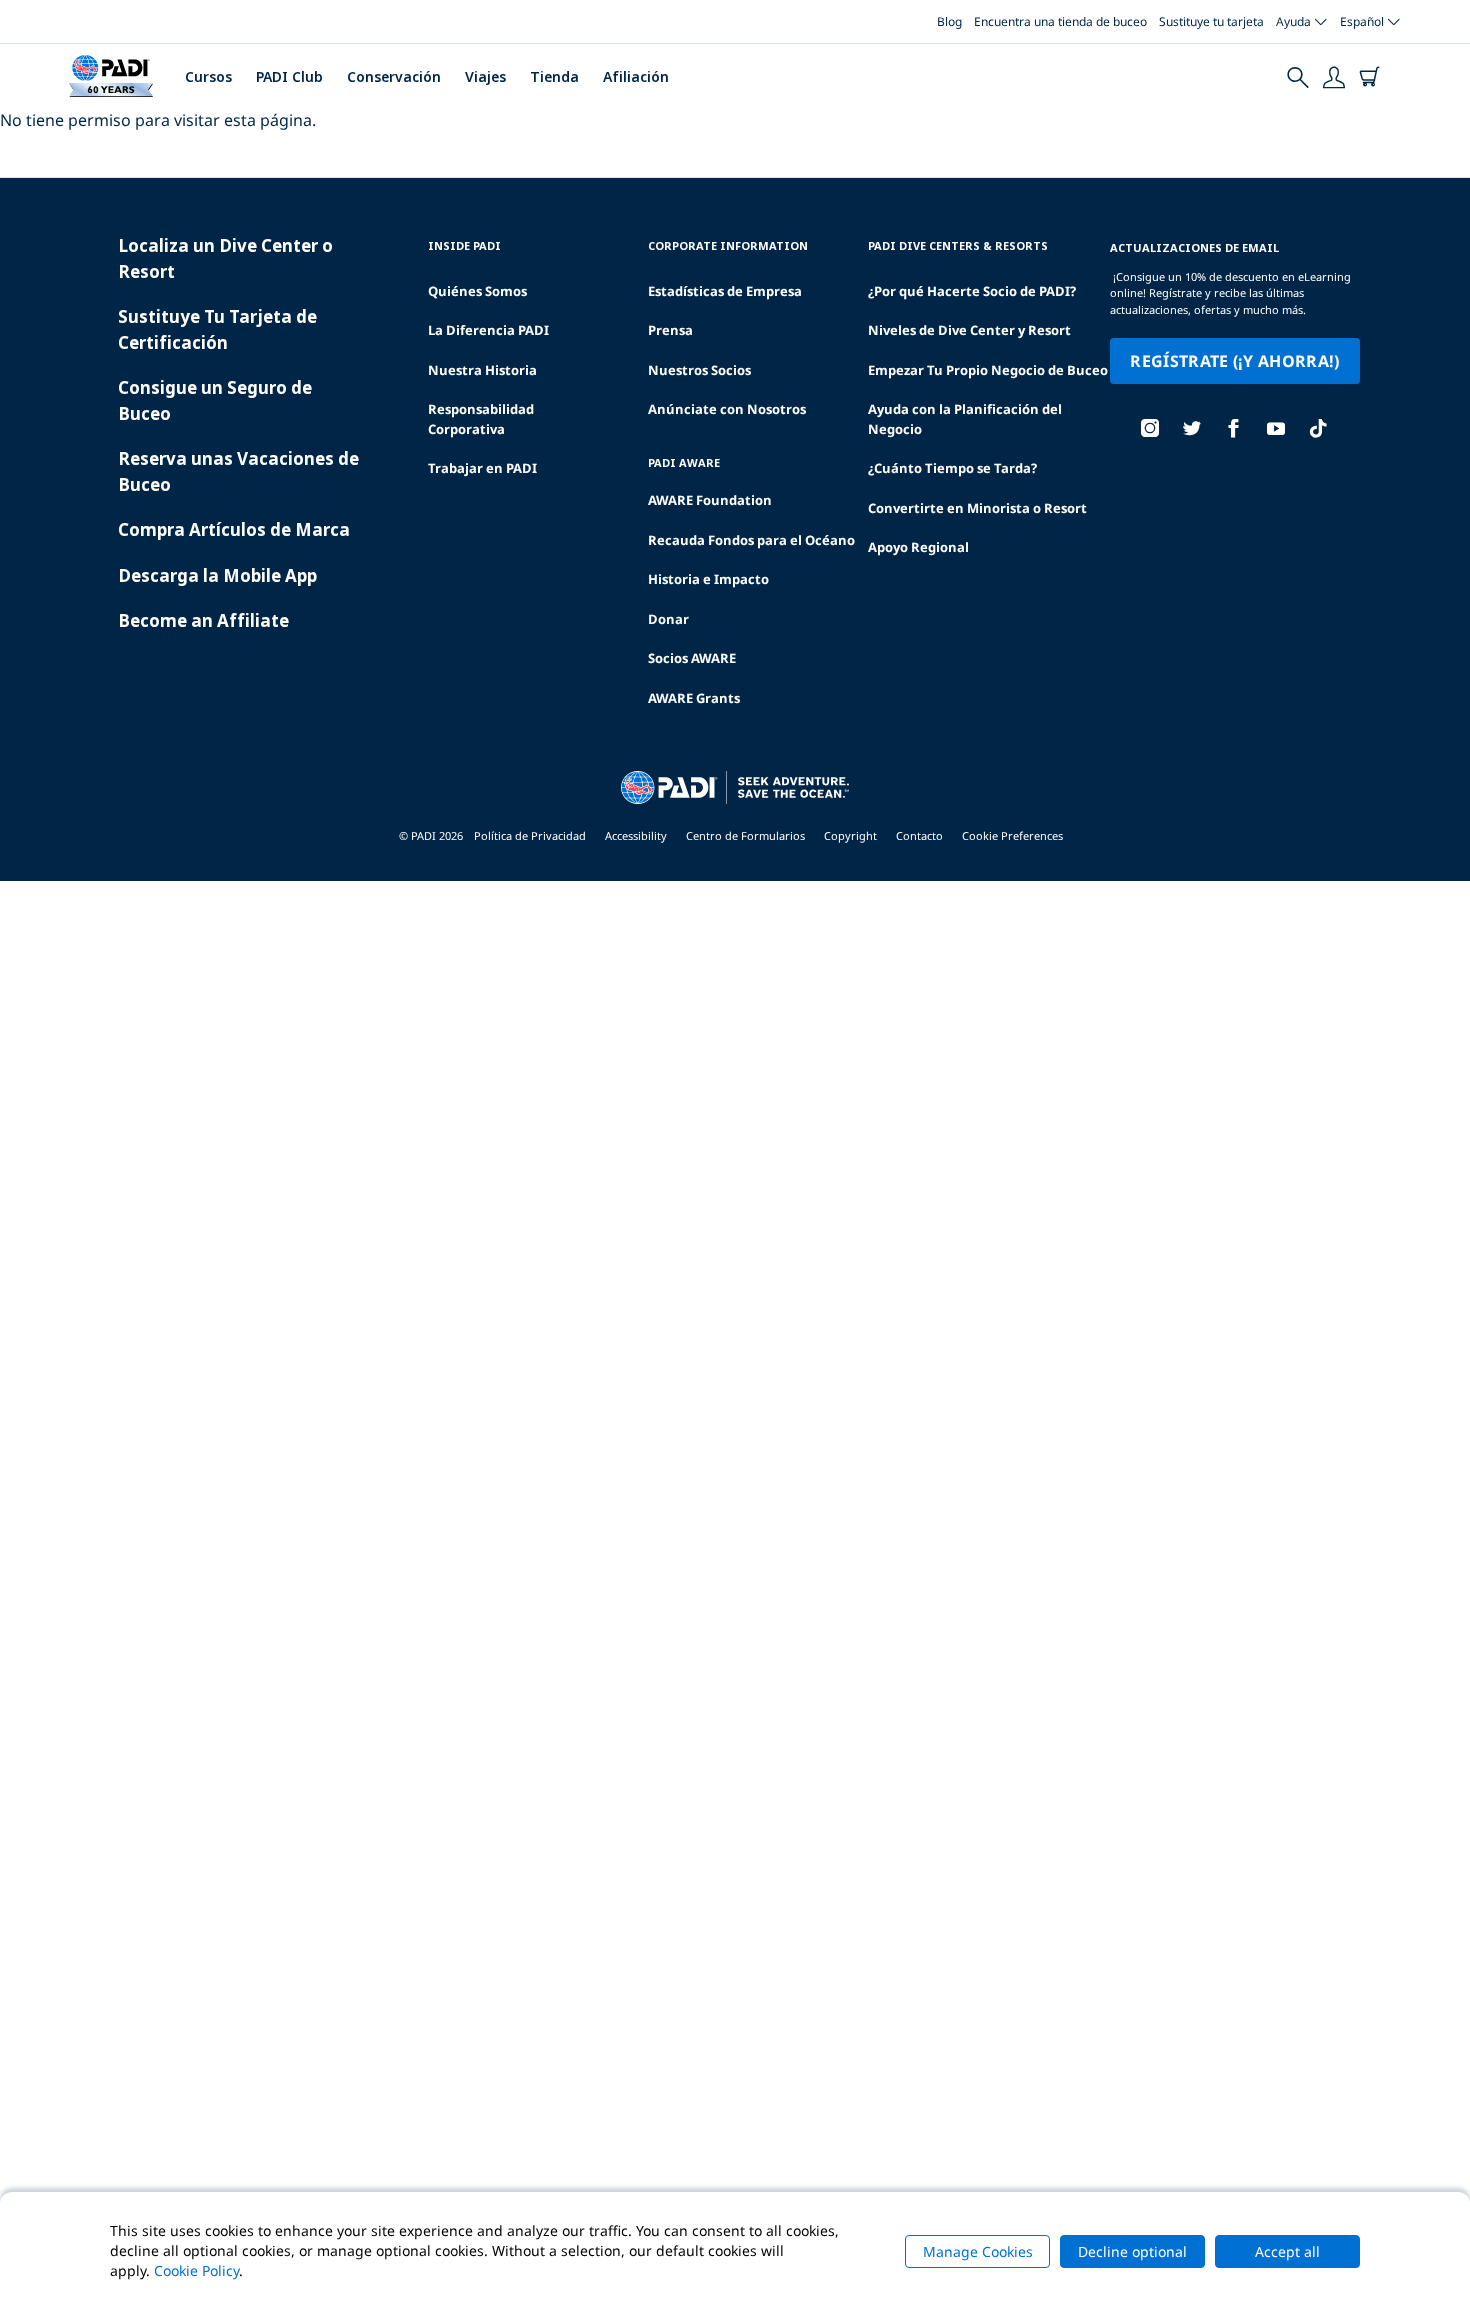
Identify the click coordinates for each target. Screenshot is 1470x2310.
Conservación (394, 76)
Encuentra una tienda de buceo (1060, 21)
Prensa (670, 330)
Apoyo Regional (918, 547)
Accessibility (636, 835)
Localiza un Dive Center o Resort (225, 258)
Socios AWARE (692, 658)
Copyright (850, 835)
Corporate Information (728, 245)
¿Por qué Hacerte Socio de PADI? (972, 291)
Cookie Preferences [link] (1012, 835)
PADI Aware (684, 462)
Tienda (554, 76)
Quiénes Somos (477, 291)
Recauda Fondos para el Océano (751, 540)
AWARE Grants (694, 698)
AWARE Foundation (710, 500)
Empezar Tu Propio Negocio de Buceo (988, 370)
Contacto (919, 835)
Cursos (208, 76)
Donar (668, 619)
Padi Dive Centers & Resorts (958, 245)
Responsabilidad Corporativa (481, 419)
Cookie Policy (196, 2270)
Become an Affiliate (203, 620)
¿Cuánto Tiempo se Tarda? (952, 468)
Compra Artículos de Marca (234, 529)
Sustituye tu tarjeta (1211, 21)
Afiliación (636, 76)
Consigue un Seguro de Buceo (215, 400)
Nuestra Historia (482, 370)
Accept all (1287, 2251)
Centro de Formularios (745, 835)
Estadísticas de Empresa (725, 291)
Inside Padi (464, 245)
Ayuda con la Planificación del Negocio (965, 419)
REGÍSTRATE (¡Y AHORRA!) (1234, 361)
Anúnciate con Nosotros (727, 409)
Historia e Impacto (708, 579)
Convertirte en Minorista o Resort (977, 508)
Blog (949, 21)
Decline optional (1132, 2251)
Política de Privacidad (530, 835)
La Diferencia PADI (488, 330)
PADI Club (289, 76)
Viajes (485, 76)
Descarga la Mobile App (217, 575)
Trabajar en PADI (482, 468)
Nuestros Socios (699, 370)
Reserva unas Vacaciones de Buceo (238, 471)
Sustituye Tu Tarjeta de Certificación (217, 329)
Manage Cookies (978, 2251)
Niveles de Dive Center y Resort (969, 330)
